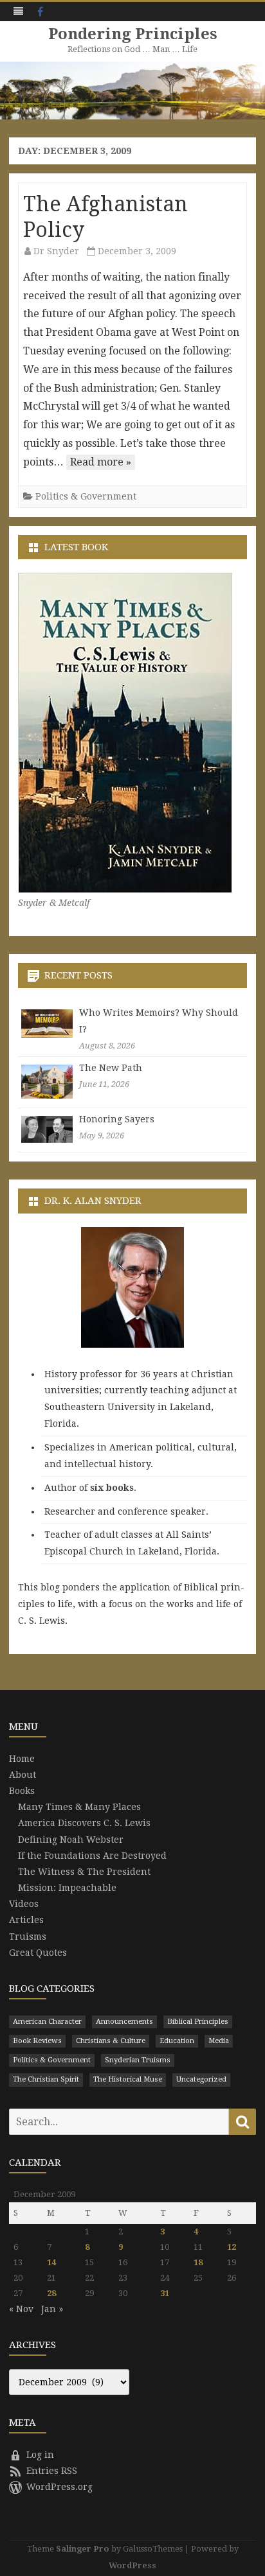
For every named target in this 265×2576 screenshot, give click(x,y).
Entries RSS (52, 2471)
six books (112, 1488)
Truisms (28, 1936)
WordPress (132, 2565)
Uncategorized (201, 2079)
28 (51, 2293)
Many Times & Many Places (79, 1807)
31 (165, 2293)
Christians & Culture (111, 2041)
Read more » (101, 462)
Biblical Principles (198, 2022)
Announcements (124, 2022)
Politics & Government (86, 496)
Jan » (52, 2309)
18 (198, 2262)
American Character (47, 2022)
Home (22, 1759)
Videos (24, 1904)
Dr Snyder (56, 251)
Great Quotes (38, 1953)
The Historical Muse (128, 2079)
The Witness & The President (84, 1872)
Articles (26, 1920)
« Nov (21, 2309)
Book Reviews (37, 2041)
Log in (40, 2455)
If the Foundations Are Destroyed (92, 1856)
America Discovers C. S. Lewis (84, 1823)
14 (51, 2262)
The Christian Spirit (46, 2079)
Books (22, 1791)
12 (232, 2247)
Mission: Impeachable (67, 1888)
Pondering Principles (133, 34)
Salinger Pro (83, 2549)
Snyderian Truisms (138, 2060)
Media (219, 2041)
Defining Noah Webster (71, 1840)
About (23, 1775)
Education (177, 2041)
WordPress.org (59, 2487)
